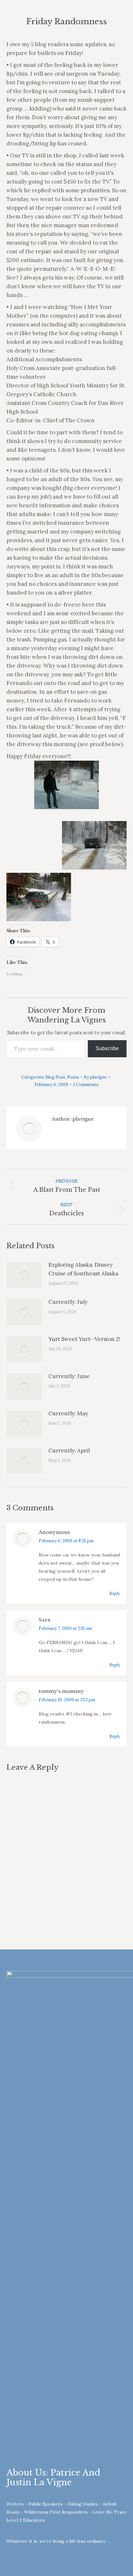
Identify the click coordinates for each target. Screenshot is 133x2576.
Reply (115, 1594)
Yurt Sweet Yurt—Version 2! (84, 1339)
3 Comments (86, 1085)
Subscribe (107, 1048)
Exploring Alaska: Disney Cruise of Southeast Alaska (83, 1269)
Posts (73, 1077)
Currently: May (68, 1413)
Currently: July (68, 1302)
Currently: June (69, 1376)
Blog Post (55, 1077)
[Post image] (24, 1275)
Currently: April (69, 1451)
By (95, 1077)
